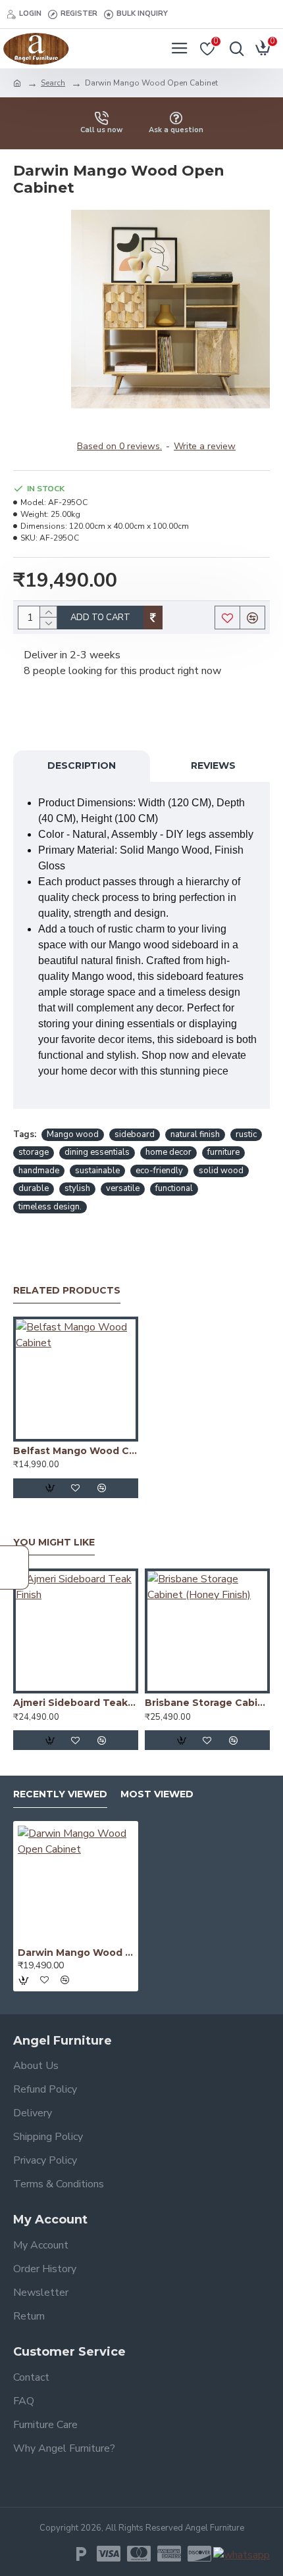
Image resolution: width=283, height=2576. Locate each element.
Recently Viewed (60, 1794)
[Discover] (199, 2554)
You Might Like (54, 1543)
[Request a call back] (14, 1567)
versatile (123, 1188)
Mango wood (73, 1134)
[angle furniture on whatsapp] (242, 2555)
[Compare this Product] (102, 1488)
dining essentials (97, 1152)
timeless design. (50, 1207)
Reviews (213, 766)
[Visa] (109, 2554)
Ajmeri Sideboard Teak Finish (76, 1703)
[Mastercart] (139, 2554)
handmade (39, 1171)
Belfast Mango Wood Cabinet (76, 1451)
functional (174, 1188)
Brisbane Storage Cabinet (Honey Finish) (207, 1703)
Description (82, 766)
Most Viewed (157, 1794)
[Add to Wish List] (76, 1488)
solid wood (221, 1171)
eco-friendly (159, 1171)
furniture (223, 1152)
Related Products (67, 1291)
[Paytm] (81, 2554)
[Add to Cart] (49, 1488)
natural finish (195, 1134)
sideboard (135, 1134)
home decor (168, 1152)
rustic (246, 1134)
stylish (77, 1188)
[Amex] (169, 2554)
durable (34, 1188)
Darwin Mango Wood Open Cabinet (76, 1953)
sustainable (97, 1171)
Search (53, 83)
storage (34, 1152)
